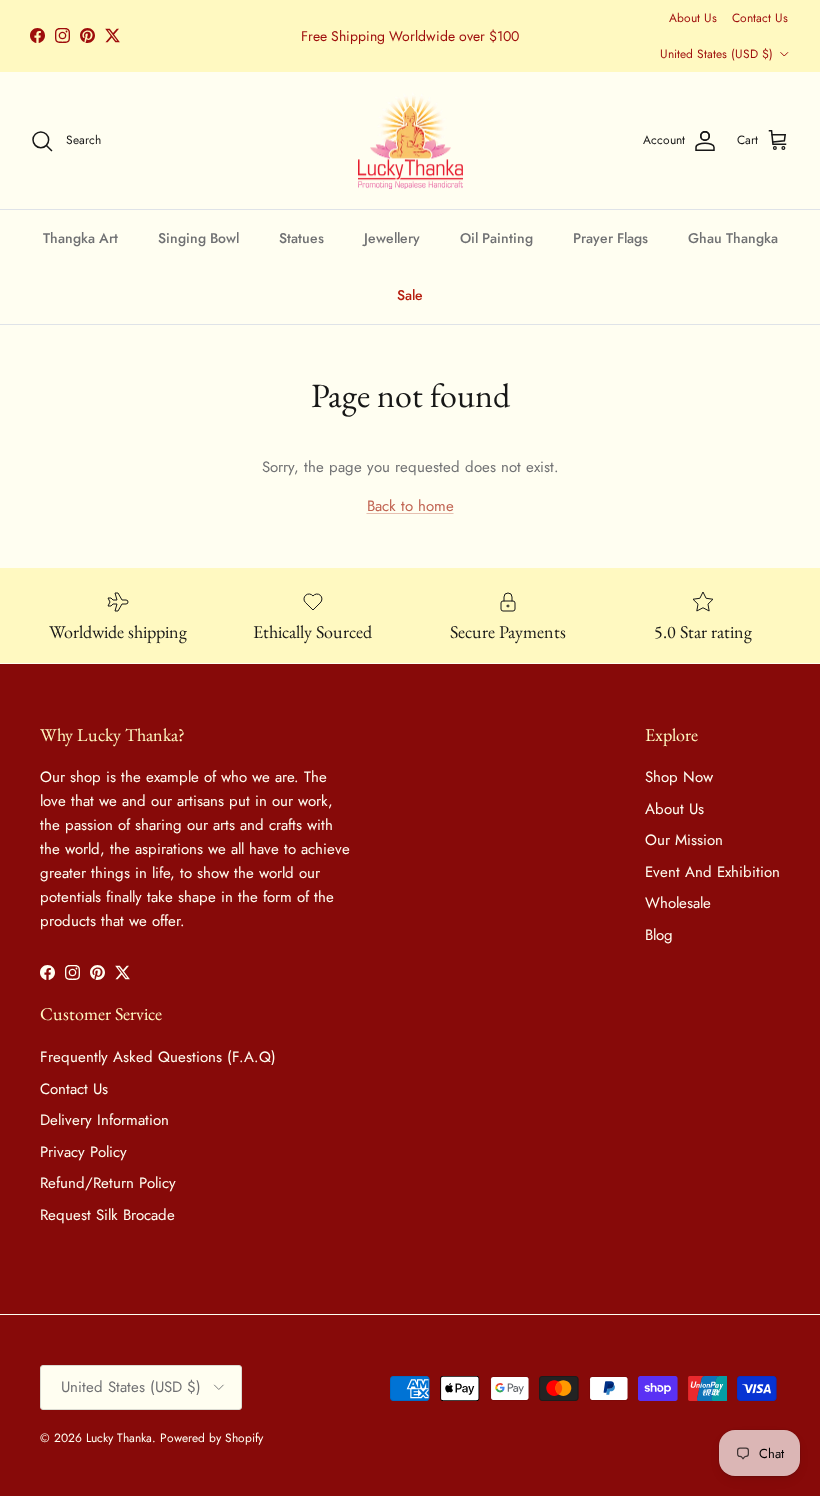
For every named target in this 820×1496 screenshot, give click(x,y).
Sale (410, 295)
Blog (659, 935)
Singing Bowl (198, 238)
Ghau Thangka (733, 238)
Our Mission (684, 840)
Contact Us (760, 18)
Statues (301, 238)
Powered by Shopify (211, 1438)
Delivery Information (104, 1120)
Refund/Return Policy (108, 1183)
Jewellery (392, 238)
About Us (693, 18)
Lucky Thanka (119, 1438)
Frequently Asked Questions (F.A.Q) (158, 1057)
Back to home (410, 506)
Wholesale (678, 903)
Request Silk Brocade (107, 1215)
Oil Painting (496, 238)
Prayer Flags (610, 238)
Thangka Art (80, 238)
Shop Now (679, 777)
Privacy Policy (83, 1152)
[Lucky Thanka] (410, 141)
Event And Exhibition (712, 872)
